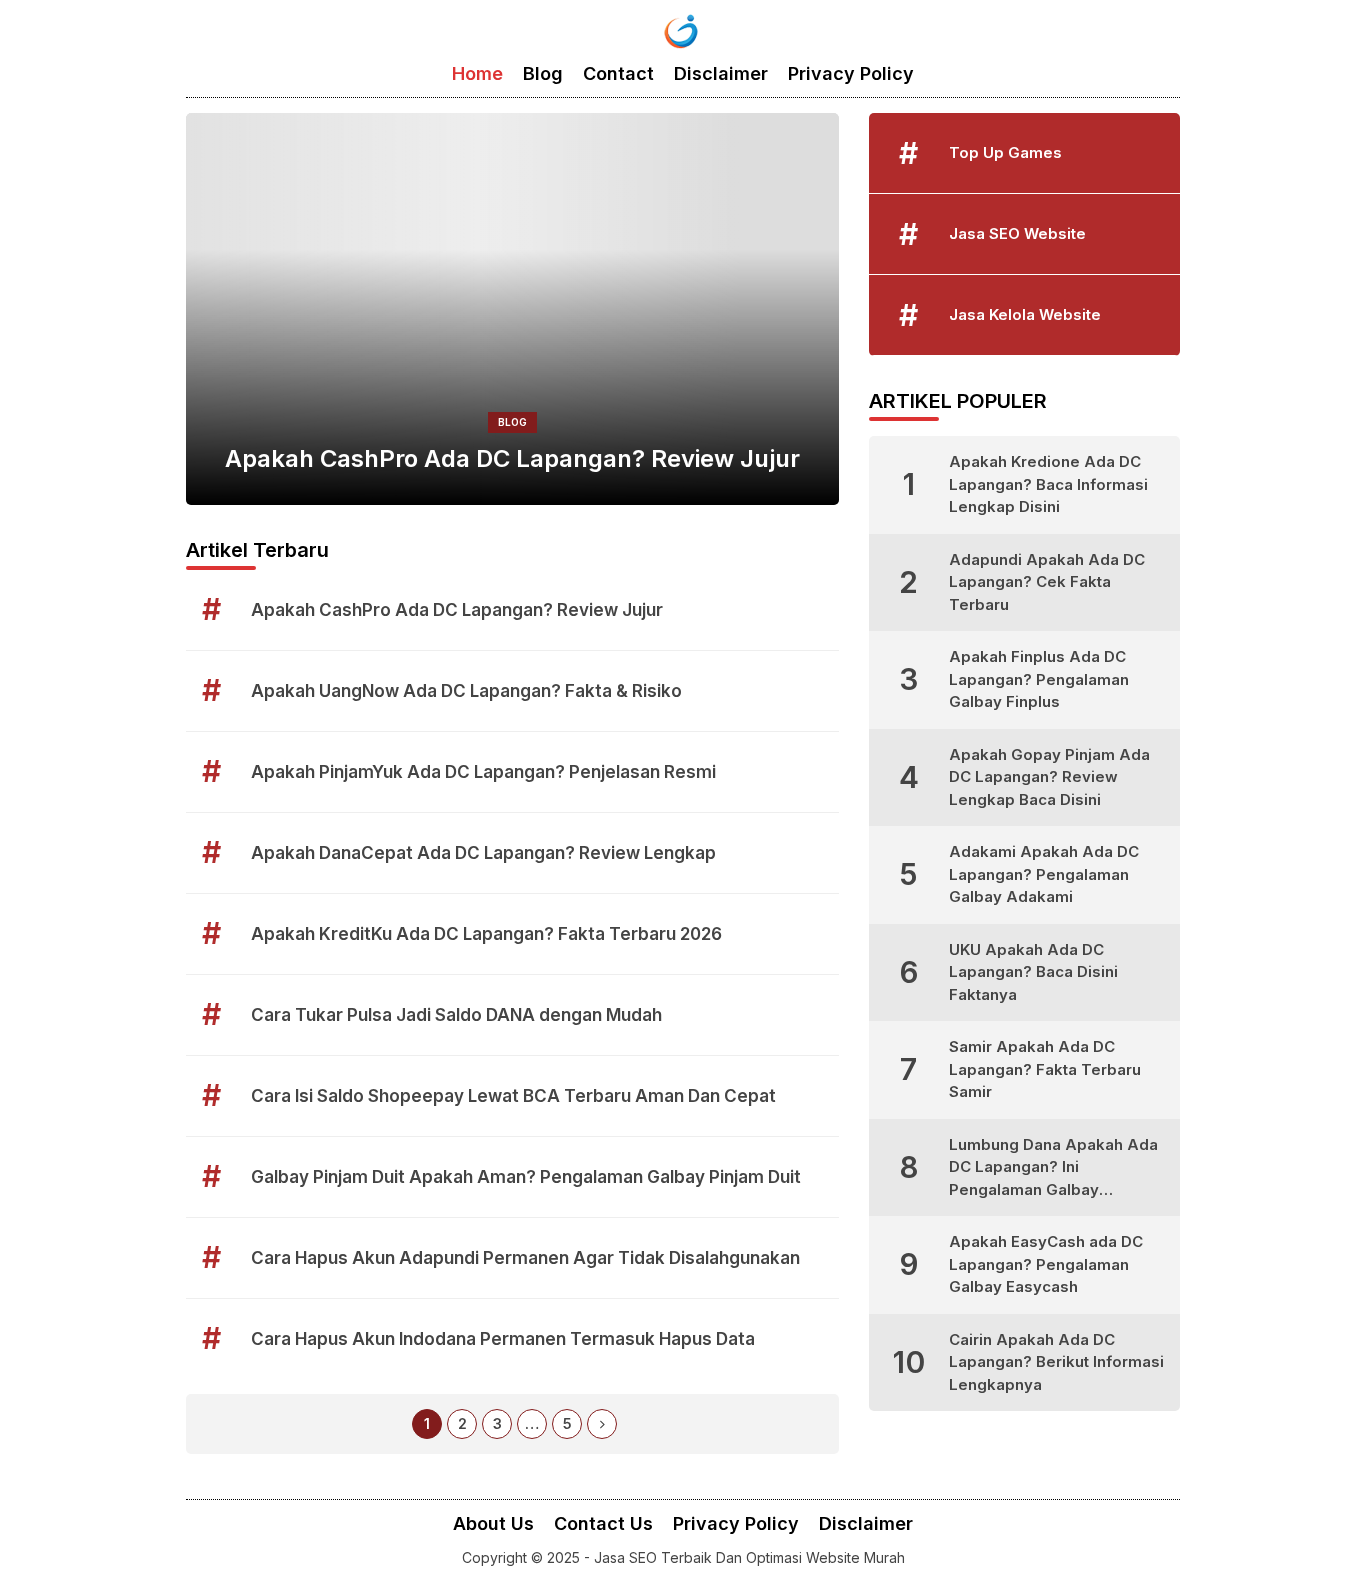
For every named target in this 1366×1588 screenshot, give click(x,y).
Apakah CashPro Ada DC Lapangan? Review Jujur (512, 458)
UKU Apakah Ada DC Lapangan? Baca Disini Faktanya (1033, 972)
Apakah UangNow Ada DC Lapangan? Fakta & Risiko (466, 691)
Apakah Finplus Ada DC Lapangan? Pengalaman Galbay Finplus (1039, 679)
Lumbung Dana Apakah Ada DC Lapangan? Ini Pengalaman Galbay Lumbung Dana (1053, 1168)
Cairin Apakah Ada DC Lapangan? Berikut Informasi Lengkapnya (1056, 1362)
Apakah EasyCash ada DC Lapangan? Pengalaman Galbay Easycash (1046, 1264)
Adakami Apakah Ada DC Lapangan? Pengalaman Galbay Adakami (1044, 874)
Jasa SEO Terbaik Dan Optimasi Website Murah (749, 1557)
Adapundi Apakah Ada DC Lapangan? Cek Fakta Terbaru (1047, 582)
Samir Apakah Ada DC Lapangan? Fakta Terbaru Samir (1045, 1069)
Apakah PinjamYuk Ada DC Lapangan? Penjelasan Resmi (483, 772)
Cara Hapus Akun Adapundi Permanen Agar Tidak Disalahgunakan (525, 1258)
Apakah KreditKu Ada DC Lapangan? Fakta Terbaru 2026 (486, 934)
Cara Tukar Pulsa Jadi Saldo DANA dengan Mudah (456, 1015)
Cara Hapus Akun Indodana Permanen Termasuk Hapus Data (503, 1339)
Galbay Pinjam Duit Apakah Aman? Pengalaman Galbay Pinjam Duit (526, 1177)
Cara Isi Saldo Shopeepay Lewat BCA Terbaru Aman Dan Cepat (513, 1096)
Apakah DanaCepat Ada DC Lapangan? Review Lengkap (483, 853)
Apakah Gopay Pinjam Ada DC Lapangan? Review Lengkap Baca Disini (1049, 777)
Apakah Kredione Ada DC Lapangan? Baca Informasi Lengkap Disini (1048, 484)
